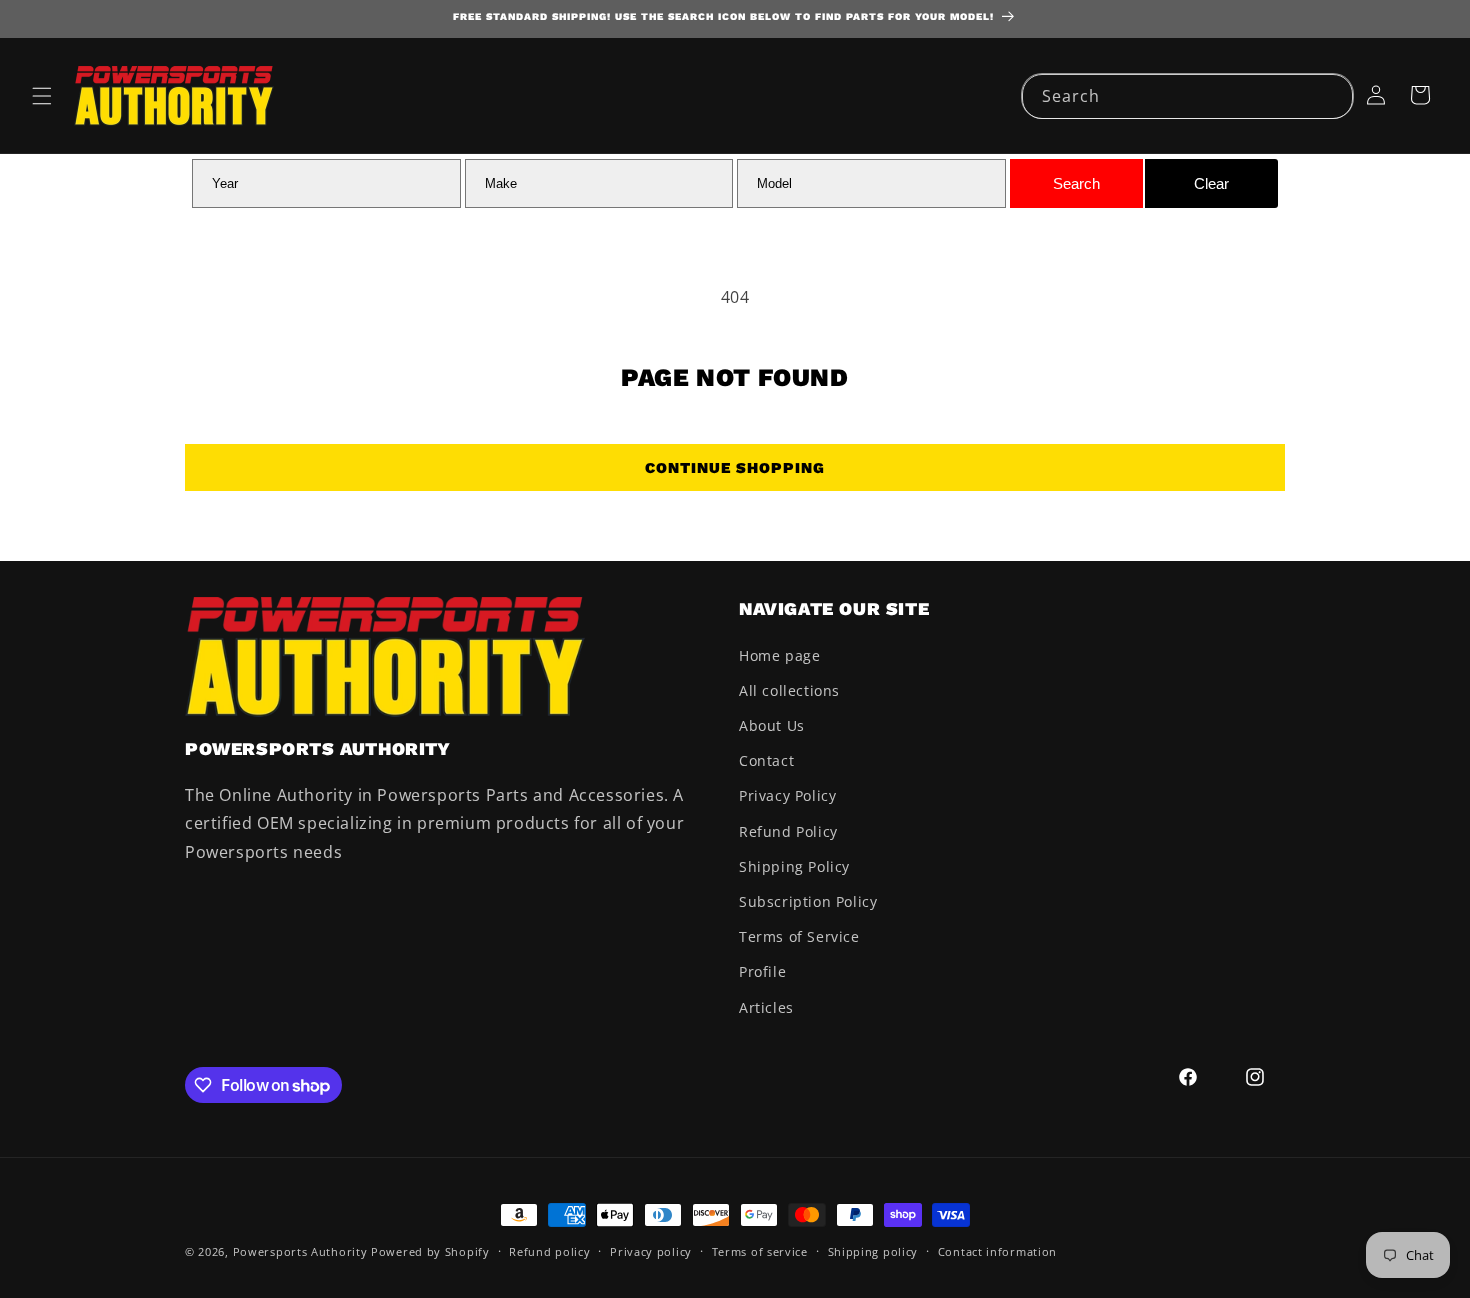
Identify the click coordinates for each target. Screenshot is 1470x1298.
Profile (762, 971)
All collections (789, 690)
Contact (766, 760)
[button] (42, 96)
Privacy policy (651, 1251)
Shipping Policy (794, 866)
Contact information (997, 1251)
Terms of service (760, 1251)
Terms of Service (799, 936)
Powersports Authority (300, 1251)
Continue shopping (735, 468)
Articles (766, 1007)
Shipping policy (873, 1251)
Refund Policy (788, 831)
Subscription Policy (808, 901)
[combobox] (1187, 96)
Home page (779, 655)
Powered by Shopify (430, 1251)
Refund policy (549, 1251)
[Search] (1331, 96)
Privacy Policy (787, 795)
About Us (772, 725)
